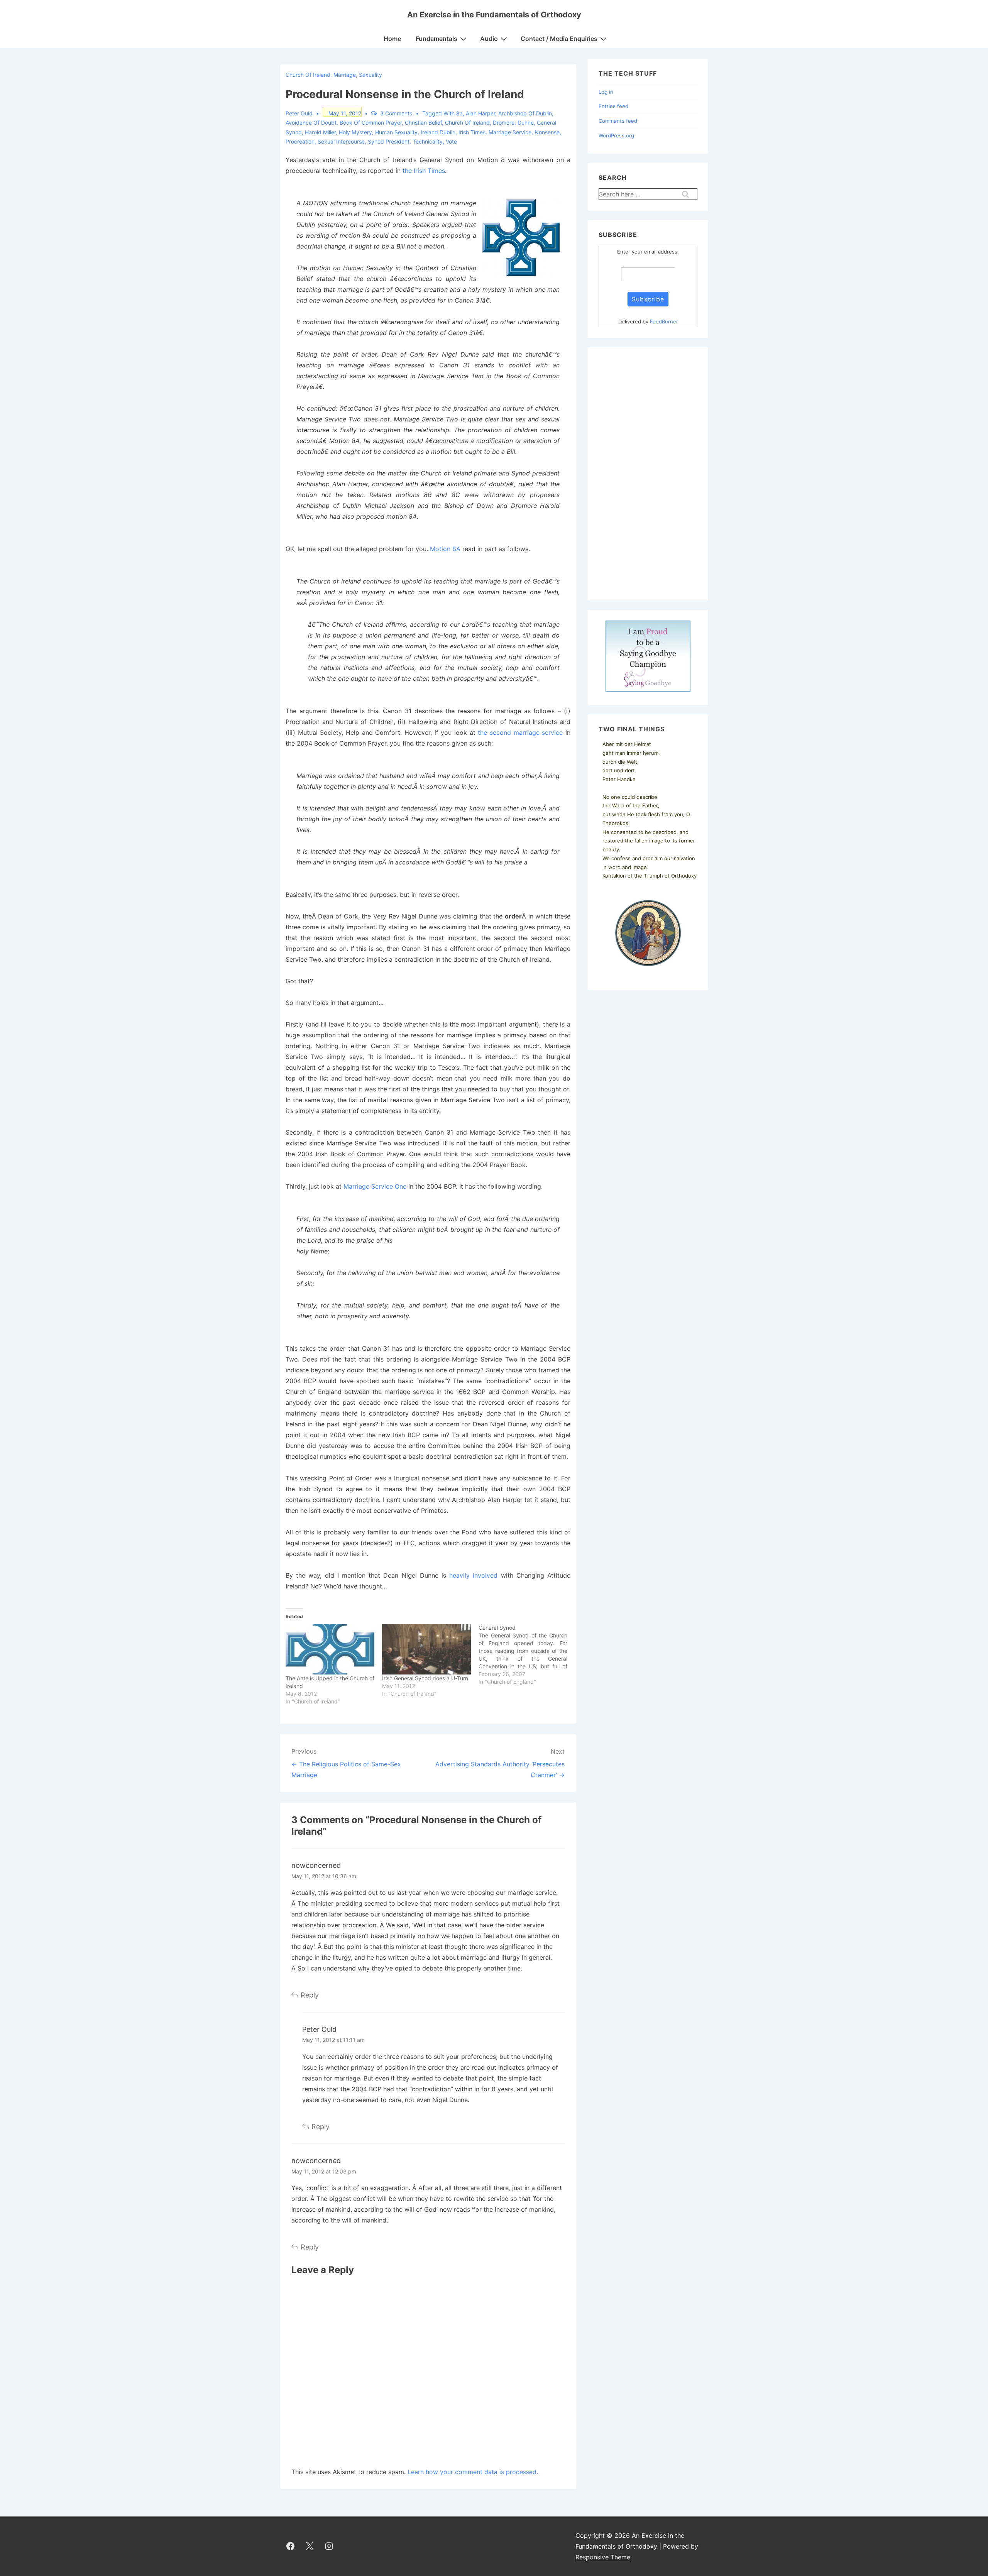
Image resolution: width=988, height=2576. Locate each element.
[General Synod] (527, 1655)
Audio (489, 39)
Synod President (389, 141)
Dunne (526, 123)
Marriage (345, 75)
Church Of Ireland (467, 123)
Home (392, 39)
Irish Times (472, 132)
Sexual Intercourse (341, 141)
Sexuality (370, 75)
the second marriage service (520, 732)
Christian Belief (423, 123)
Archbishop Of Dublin (525, 113)
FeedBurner (664, 321)
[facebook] (291, 2546)
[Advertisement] (648, 474)
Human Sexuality (396, 132)
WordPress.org (616, 135)
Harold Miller (320, 132)
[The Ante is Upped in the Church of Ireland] (330, 1649)
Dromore (504, 123)
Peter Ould (319, 2029)
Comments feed (618, 121)
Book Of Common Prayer (371, 123)
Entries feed (613, 106)
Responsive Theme (603, 2557)
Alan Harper (480, 113)
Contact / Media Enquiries (559, 39)
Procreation (300, 141)
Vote (451, 141)
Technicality (428, 141)
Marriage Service (510, 132)
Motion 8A (445, 549)
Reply (310, 1995)
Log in (606, 92)
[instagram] (329, 2546)
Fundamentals (436, 39)
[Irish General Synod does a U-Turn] (426, 1649)
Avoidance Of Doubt (311, 123)
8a (459, 113)
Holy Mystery (355, 132)
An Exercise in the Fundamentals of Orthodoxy (494, 15)
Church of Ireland (308, 75)
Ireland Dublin (438, 132)
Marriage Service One (375, 1186)
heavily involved (473, 1575)
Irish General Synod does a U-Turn (425, 1678)
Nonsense (547, 132)
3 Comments (396, 113)
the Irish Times (424, 171)
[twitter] (310, 2546)
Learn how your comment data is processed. (473, 2472)
